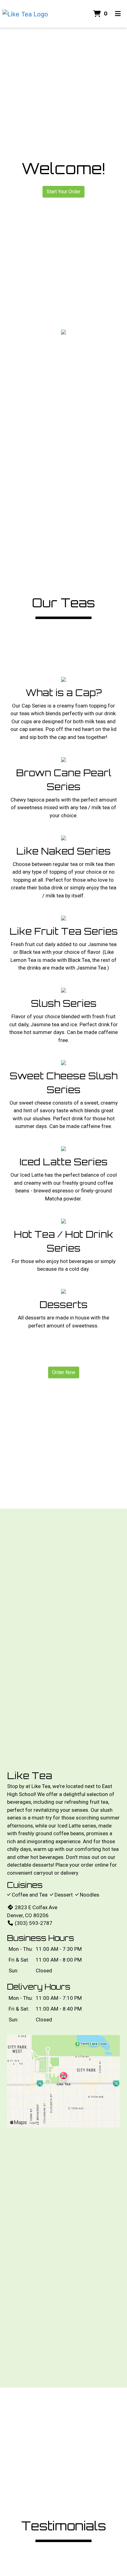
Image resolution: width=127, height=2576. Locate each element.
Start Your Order (63, 192)
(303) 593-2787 (34, 1923)
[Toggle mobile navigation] (118, 14)
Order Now (64, 1372)
